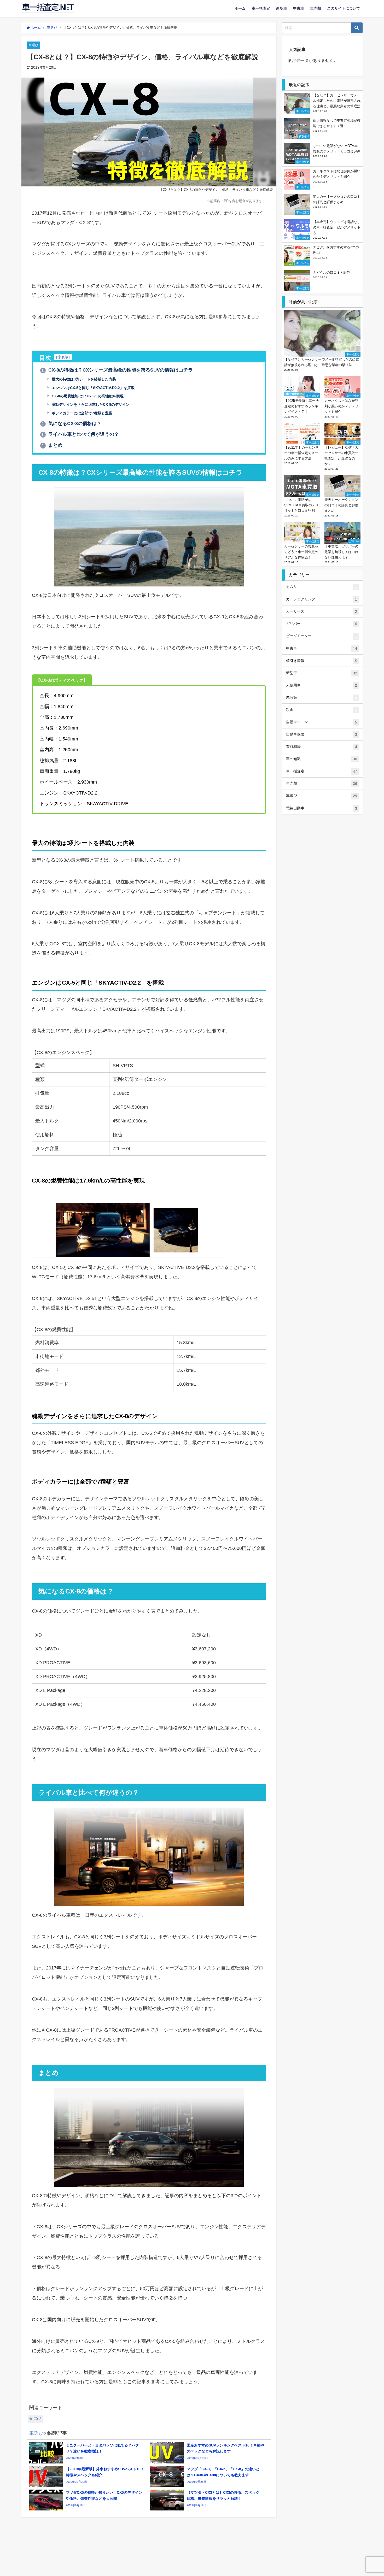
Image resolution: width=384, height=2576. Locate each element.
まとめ (52, 445)
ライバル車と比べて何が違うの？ (80, 434)
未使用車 (322, 685)
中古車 (299, 8)
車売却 (316, 8)
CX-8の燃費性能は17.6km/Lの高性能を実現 (87, 396)
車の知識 (322, 759)
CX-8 (37, 2419)
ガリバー (322, 624)
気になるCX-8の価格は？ (72, 424)
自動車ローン (322, 722)
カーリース (322, 611)
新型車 (282, 8)
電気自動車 (322, 808)
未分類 (322, 698)
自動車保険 (322, 734)
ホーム (240, 8)
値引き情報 (322, 661)
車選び (33, 45)
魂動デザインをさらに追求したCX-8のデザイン (90, 404)
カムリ (322, 587)
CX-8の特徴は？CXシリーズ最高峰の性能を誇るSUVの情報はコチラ (117, 370)
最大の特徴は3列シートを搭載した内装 (83, 379)
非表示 (63, 357)
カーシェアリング (322, 599)
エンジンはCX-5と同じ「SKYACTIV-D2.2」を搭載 (93, 388)
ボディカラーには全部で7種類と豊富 (82, 413)
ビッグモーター (322, 636)
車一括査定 (261, 8)
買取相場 (322, 747)
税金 (322, 710)
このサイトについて (344, 8)
